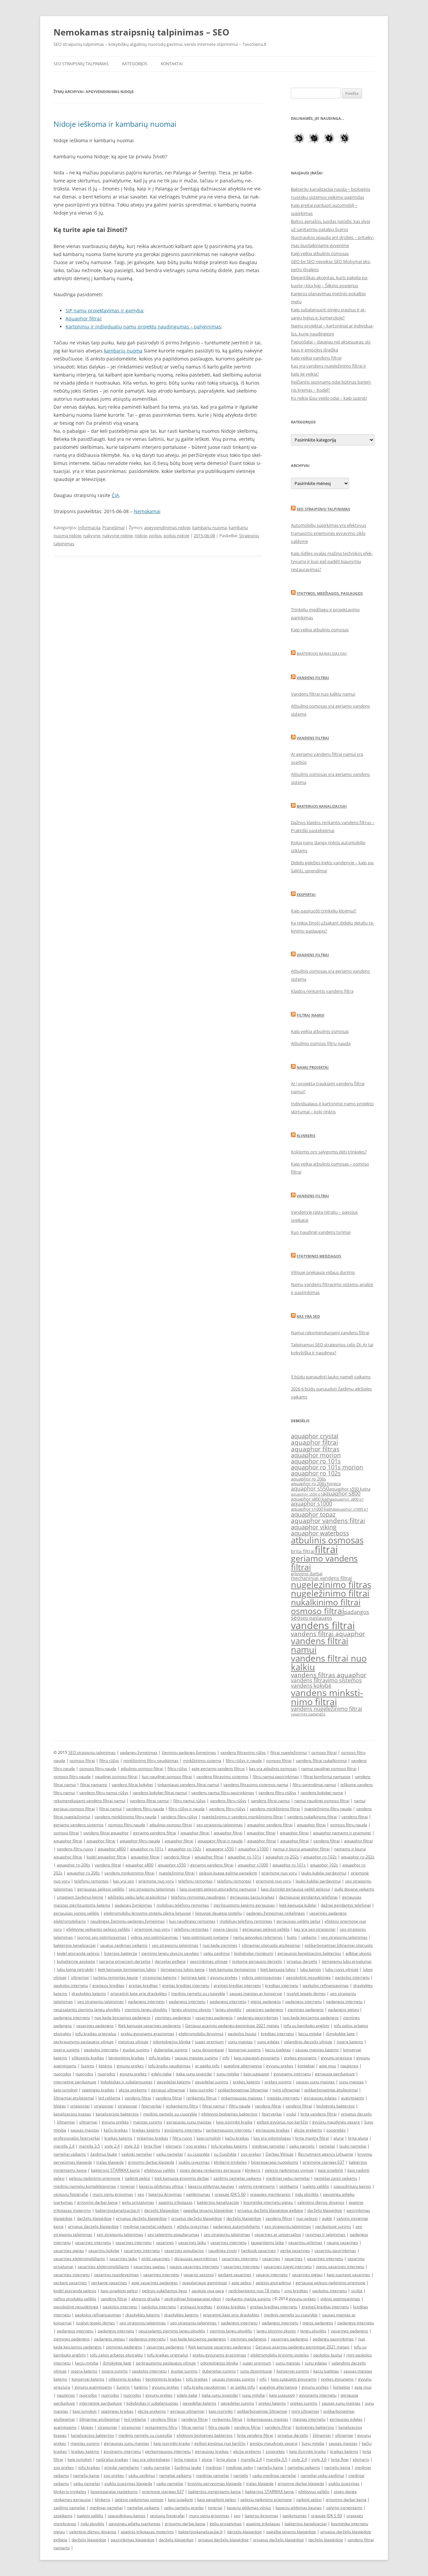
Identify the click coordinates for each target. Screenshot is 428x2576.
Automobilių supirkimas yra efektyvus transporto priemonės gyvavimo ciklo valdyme (329, 533)
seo (296, 1618)
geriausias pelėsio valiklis (101, 1889)
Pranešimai (113, 528)
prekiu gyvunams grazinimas (147, 2034)
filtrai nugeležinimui (289, 1752)
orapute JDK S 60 (230, 2194)
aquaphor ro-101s (147, 1849)
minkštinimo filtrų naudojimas (151, 1760)
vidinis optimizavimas (262, 1977)
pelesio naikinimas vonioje (289, 2170)
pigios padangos (266, 2001)
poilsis (155, 536)
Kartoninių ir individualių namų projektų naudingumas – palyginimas (143, 327)
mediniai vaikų (239, 2467)
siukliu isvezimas (194, 2162)
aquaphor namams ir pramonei (342, 1833)
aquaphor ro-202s (282, 1857)
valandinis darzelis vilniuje (308, 2042)
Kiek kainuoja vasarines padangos (149, 2026)
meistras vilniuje (133, 2042)
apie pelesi (241, 2283)
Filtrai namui (310, 1015)
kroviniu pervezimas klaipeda (215, 2483)
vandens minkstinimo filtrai (327, 1697)
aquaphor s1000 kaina (313, 1509)
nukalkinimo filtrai (326, 1602)
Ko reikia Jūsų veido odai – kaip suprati (329, 398)
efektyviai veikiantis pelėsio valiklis (98, 1929)
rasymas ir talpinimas (325, 2234)
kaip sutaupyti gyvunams (257, 2058)
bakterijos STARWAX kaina (115, 2170)
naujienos (349, 2066)
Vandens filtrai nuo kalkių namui (323, 694)
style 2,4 (112, 2146)
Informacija (89, 528)
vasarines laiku (192, 2242)
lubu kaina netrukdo (75, 1969)
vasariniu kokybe (104, 2250)
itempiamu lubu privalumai (347, 1961)
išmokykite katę (340, 2034)
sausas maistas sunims (196, 2058)
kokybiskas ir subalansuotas (127, 2082)
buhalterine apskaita (76, 1961)
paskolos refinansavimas (326, 1985)
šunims (88, 2066)
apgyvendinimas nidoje (167, 528)
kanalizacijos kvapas (72, 2114)
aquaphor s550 (310, 1488)
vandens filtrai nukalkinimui (321, 1760)
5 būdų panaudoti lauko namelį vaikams (331, 1377)
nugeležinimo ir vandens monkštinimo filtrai (242, 1817)
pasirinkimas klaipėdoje (133, 2540)
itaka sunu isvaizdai (194, 2074)
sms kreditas (296, 2291)
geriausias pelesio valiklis (266, 1929)
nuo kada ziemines (220, 1945)
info (226, 2058)
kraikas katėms (146, 2130)
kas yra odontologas (272, 2138)
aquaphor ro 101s (316, 1461)
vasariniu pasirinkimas (335, 2250)
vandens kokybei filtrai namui (160, 1793)
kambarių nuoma (123, 351)
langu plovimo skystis (191, 2009)
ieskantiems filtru (182, 2106)
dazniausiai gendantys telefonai (308, 1897)
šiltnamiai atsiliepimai (74, 2098)
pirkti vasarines (156, 2259)
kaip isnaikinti (331, 2170)
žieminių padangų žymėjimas (189, 1752)
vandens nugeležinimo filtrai (327, 1709)
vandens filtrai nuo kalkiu (329, 1663)
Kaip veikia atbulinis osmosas (320, 253)
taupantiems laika (267, 2242)
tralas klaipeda (110, 2162)
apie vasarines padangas (155, 2283)
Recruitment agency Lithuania (326, 2154)
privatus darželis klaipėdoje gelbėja (270, 2210)
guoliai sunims (136, 2050)
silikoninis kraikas (88, 2058)
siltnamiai (80, 1977)
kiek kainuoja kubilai (298, 1905)
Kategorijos (135, 64)
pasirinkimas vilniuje (209, 1961)
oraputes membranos (270, 2194)
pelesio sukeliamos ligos (165, 2291)
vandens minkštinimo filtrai (275, 1809)
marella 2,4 (64, 2146)
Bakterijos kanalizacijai (322, 654)
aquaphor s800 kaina (312, 1499)
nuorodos (62, 2074)
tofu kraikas (160, 2058)
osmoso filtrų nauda (98, 1768)
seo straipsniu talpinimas (220, 1825)
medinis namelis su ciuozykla (198, 1993)
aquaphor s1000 (311, 1504)
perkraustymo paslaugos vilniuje (84, 2042)
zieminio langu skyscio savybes (170, 1953)
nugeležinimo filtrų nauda (328, 1809)
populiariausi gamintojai (205, 2283)
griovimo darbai (307, 1574)
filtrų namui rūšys (189, 1801)
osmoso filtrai (317, 1611)
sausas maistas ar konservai (256, 1993)
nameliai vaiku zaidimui (322, 2475)
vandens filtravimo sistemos (326, 1680)
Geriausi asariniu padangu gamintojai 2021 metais (232, 2026)
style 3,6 (132, 2146)
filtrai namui (111, 1809)
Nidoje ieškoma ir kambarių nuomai (115, 124)
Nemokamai (147, 511)
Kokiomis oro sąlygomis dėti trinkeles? (329, 1152)
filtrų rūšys (109, 1760)
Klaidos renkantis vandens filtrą (322, 991)
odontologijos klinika (172, 2042)
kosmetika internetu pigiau (268, 2202)
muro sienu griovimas (113, 2194)
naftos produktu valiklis (75, 2299)
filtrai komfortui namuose (327, 1777)
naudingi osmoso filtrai (116, 1777)
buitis (292, 1937)
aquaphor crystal (315, 1436)
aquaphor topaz (313, 1514)
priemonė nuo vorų (274, 1881)
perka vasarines (295, 2250)
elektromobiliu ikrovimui (201, 2034)
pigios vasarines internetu (340, 2267)
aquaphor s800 (341, 1494)
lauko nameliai (353, 2146)
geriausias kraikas (273, 2130)
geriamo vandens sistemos (79, 1825)
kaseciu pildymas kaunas (211, 2186)
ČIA (115, 495)
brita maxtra (186, 2459)
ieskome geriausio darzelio (257, 1961)
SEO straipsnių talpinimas (81, 64)
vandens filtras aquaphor (329, 1675)
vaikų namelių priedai (184, 2508)
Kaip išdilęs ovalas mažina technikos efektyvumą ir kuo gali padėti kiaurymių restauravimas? (332, 561)
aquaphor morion (316, 1455)
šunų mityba (313, 2443)
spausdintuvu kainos (352, 2186)
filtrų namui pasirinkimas (276, 1777)
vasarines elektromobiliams (79, 2259)
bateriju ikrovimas (165, 2194)
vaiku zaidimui (217, 1953)
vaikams (309, 1937)
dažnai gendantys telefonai (346, 1905)
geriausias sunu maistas (189, 2122)
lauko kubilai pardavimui (324, 1873)
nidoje (141, 536)
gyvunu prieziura (337, 2058)
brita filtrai (303, 1551)
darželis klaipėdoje (325, 2210)
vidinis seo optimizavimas (154, 1937)
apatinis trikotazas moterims (147, 2532)
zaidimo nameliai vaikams (237, 2178)
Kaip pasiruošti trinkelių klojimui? (324, 911)
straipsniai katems (159, 1977)
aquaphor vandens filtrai (328, 1520)
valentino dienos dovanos (321, 2202)
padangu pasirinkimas (258, 2018)
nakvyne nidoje (118, 536)
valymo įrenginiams (257, 2186)
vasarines (165, 2242)
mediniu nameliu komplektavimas (85, 2186)
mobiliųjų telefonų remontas (183, 1905)
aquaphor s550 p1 (307, 1494)
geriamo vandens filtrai (324, 1562)
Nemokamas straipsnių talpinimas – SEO (141, 32)
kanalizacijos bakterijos (117, 2114)
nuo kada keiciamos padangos (122, 2018)
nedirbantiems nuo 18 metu (254, 2291)
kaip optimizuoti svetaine (206, 1937)
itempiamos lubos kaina (183, 1969)
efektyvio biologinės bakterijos (229, 2114)
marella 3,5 (89, 2146)
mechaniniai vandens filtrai (322, 1578)
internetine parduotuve (75, 2082)
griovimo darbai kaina (97, 2202)
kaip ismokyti (66, 2090)
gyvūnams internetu (183, 2130)
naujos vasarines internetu (194, 2267)
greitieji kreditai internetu (237, 1985)
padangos (357, 1612)
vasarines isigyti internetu (288, 2267)
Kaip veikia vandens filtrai (316, 358)
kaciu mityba (310, 2034)
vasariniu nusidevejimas (116, 2275)
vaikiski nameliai (137, 2154)
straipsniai (80, 2106)
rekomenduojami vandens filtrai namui (89, 1801)
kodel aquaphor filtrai (106, 1857)
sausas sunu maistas (315, 2082)
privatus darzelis (302, 1961)
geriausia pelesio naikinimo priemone (331, 2283)
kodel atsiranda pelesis (78, 1953)
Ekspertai (306, 895)
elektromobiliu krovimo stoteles (280, 2355)
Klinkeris (306, 1136)
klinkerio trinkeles (230, 2162)
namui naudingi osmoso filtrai (329, 1768)
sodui (291, 2114)
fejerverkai (151, 2106)
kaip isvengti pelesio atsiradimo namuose (218, 1889)
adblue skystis (358, 1953)
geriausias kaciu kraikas (252, 1897)
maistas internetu (283, 2098)
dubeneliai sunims (171, 2050)
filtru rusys (182, 2138)
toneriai (128, 2186)
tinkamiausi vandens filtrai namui (188, 1785)
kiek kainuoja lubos (278, 1969)
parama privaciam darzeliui (125, 1961)
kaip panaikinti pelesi (217, 2500)
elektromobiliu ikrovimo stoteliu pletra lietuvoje (147, 1913)
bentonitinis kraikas (126, 2058)
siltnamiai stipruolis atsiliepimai (271, 1945)
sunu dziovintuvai (208, 2050)
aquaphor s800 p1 (348, 1499)
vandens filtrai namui (320, 1645)
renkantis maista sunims (248, 2299)
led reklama (109, 2098)
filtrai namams (94, 1785)
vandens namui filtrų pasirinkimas (223, 1793)
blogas (60, 2106)
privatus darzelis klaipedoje (93, 2226)
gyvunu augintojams (93, 2387)
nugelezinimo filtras (331, 1585)
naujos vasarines (342, 2242)
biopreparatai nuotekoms (275, 2162)
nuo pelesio (307, 2218)
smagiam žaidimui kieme (80, 1897)
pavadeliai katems (174, 2082)
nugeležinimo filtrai (330, 1593)
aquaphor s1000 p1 (351, 1509)
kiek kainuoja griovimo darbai (182, 2178)
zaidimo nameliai (69, 2508)
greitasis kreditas (108, 1985)
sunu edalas (268, 2042)
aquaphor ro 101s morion (327, 1467)
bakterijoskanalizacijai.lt (118, 2210)
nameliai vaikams (70, 2154)
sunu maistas (240, 2042)
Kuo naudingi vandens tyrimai (321, 1232)
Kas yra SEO (308, 1316)
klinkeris (253, 2170)
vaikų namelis (302, 2146)
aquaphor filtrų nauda (140, 1841)
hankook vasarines (258, 2250)
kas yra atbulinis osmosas (273, 1768)
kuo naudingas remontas (192, 1921)
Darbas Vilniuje (280, 2154)
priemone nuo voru (279, 1873)
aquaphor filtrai (314, 1442)
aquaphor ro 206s (308, 1479)
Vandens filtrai (313, 678)
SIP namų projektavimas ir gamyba (104, 310)
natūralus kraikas (112, 2459)
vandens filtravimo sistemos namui (256, 1785)
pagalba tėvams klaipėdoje (208, 2210)
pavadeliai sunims (212, 2082)
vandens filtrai (323, 1625)
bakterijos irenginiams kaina (215, 2491)
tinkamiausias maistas (242, 2098)
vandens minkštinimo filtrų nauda (126, 1817)
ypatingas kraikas (98, 2090)
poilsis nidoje (176, 536)
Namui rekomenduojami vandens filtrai (330, 1333)
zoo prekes (196, 2146)
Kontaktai (172, 64)
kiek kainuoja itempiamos (233, 1969)
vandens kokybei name (322, 1793)
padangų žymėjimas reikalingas (276, 1913)
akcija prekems (133, 2090)
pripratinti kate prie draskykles (139, 1993)
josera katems (350, 2042)
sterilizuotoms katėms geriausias (244, 1905)
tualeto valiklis (316, 2186)
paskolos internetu (352, 1977)
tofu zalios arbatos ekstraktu (116, 2355)
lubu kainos (310, 1969)
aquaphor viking (314, 1527)
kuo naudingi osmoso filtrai (167, 1777)
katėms (105, 2066)
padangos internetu (146, 2001)
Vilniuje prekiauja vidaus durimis (323, 1272)
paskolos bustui (242, 2034)
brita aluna (358, 2138)
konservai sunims (245, 2050)
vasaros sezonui (199, 2275)
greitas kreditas (143, 1985)
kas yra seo (124, 1881)
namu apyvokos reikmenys (258, 1937)
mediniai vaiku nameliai (288, 2178)
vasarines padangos (308, 1714)
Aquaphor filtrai (83, 318)
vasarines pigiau (69, 2250)
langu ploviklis (228, 2009)
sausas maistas (85, 2130)
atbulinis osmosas (327, 1540)
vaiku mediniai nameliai (274, 2475)
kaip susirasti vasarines (348, 2275)
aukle (327, 2218)
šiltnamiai (66, 2122)
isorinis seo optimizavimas (102, 1937)
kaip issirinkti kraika (234, 2122)
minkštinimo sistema (202, 1760)
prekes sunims (278, 2082)
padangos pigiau (343, 2009)
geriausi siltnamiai (168, 2090)
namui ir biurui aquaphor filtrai (301, 1849)
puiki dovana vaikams (354, 1889)
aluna (339, 2138)
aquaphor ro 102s (316, 1473)
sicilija (357, 2291)
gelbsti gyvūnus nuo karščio (282, 2122)
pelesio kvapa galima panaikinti (228, 1873)
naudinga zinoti (223, 2250)
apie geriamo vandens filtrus (218, 1768)
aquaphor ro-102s (185, 1849)
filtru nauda (240, 2106)
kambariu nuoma (209, 528)
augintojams (353, 2098)
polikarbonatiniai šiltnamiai (243, 2090)
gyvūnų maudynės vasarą (336, 2122)
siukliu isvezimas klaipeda (128, 2483)
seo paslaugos (316, 1618)
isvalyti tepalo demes (306, 1993)
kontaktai (306, 2066)
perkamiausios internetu (229, 2130)
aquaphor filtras (315, 1449)
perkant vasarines (235, 2275)
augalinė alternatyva (243, 2066)
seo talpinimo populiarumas (173, 2234)
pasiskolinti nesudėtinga (308, 1977)
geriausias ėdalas (320, 2098)
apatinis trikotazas (176, 2202)
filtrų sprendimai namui (314, 1785)
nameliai (327, 2146)
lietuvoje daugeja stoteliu (219, 1913)
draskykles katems (89, 1993)
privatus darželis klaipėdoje (141, 2218)
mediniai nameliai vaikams (148, 2226)
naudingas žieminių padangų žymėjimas (128, 1921)
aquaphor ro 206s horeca (316, 1484)
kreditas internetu (282, 1985)
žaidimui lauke (104, 2154)
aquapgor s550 (220, 1849)
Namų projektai (313, 1067)
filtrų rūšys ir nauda (244, 1760)
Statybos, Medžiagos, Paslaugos (330, 593)
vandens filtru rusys (75, 1849)
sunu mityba (228, 2074)
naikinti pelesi (137, 2178)
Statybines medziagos (319, 1256)
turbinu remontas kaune (116, 1977)
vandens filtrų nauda (145, 1809)
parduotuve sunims (333, 2226)
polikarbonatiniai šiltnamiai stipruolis (339, 1945)
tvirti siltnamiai (286, 2090)
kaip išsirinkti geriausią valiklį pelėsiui (295, 1889)
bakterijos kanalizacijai (75, 1945)
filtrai (326, 1549)
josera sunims (67, 2050)
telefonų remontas (91, 1881)
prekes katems (246, 2082)
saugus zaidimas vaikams (124, 1945)
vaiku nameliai (170, 2154)
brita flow (152, 2146)
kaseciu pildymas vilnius (161, 2186)
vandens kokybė (311, 1686)
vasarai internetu (272, 2275)
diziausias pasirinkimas (196, 2259)
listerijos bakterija (121, 1953)
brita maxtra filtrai (312, 2138)
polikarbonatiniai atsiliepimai (331, 2090)
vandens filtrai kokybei (132, 1785)
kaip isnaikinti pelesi (119, 2291)
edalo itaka (161, 2074)
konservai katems (88, 2379)
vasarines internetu (93, 2242)
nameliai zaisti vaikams (336, 2178)
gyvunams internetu (292, 2074)
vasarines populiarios (184, 2250)
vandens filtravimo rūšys (243, 1752)
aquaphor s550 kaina (350, 1489)
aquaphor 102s (324, 1865)
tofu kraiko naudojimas (169, 2066)
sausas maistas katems (317, 2050)
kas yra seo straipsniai (315, 1929)
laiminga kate (193, 1977)
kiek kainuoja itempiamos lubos (127, 1969)
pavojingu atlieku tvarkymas (135, 2524)
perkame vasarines (109, 2283)
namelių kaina (270, 2467)
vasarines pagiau (149, 2267)
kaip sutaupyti (256, 2074)
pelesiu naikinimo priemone (95, 2178)
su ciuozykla (198, 2154)
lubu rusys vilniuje (342, 1969)
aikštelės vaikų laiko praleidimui (137, 1897)
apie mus (328, 2066)
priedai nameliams (122, 2467)
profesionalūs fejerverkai (77, 2138)
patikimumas (198, 2194)
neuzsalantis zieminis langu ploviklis (87, 2009)
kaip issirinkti (202, 2090)
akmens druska (146, 2299)
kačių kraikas (116, 2130)
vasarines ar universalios (278, 2234)
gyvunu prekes (224, 1977)
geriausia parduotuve (335, 2074)
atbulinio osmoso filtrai (142, 1768)
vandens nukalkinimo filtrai (312, 1817)
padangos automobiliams (237, 2226)
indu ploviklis (307, 2194)
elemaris (174, 2146)
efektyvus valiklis (160, 2170)
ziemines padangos (306, 2009)
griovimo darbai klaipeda (151, 2162)
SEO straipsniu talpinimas (323, 509)
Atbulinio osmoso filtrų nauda (321, 1043)
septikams (289, 2186)
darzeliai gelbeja (170, 1961)
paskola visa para (208, 2291)
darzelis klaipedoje (162, 2210)
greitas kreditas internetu (186, 1985)
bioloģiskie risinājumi (254, 1953)
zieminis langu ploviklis (146, 2009)
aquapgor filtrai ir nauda (220, 1841)
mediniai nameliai (268, 2146)
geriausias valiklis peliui (298, 1921)
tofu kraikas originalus (96, 2034)
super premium (209, 2042)
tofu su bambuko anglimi (306, 2026)
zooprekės (336, 2130)
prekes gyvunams (300, 2058)
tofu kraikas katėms (229, 2146)
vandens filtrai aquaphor (328, 1634)
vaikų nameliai (157, 2467)
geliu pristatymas (138, 2202)
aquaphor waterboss (320, 1533)
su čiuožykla (225, 2154)
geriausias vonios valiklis (76, 1913)
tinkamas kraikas (152, 2138)
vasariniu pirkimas (305, 2242)
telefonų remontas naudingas (198, 1897)
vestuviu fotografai (71, 2194)
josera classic (226, 1929)
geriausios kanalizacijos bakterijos (309, 1953)
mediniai (214, 2467)
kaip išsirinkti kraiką (307, 2451)
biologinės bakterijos (336, 2106)
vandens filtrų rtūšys (277, 1793)
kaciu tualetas (278, 2050)
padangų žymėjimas (139, 1752)
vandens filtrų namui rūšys (104, 1793)
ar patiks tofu (207, 2066)
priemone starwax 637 (324, 2162)
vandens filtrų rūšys (228, 1801)
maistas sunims (148, 2122)
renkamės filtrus (201, 2098)
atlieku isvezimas (193, 2226)
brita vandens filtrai (319, 2114)
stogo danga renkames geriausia (210, 2170)
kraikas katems (118, 2138)
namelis (241, 2475)
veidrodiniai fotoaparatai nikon (193, 2299)
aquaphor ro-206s (74, 1865)
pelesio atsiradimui (274, 2283)
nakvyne (92, 536)
